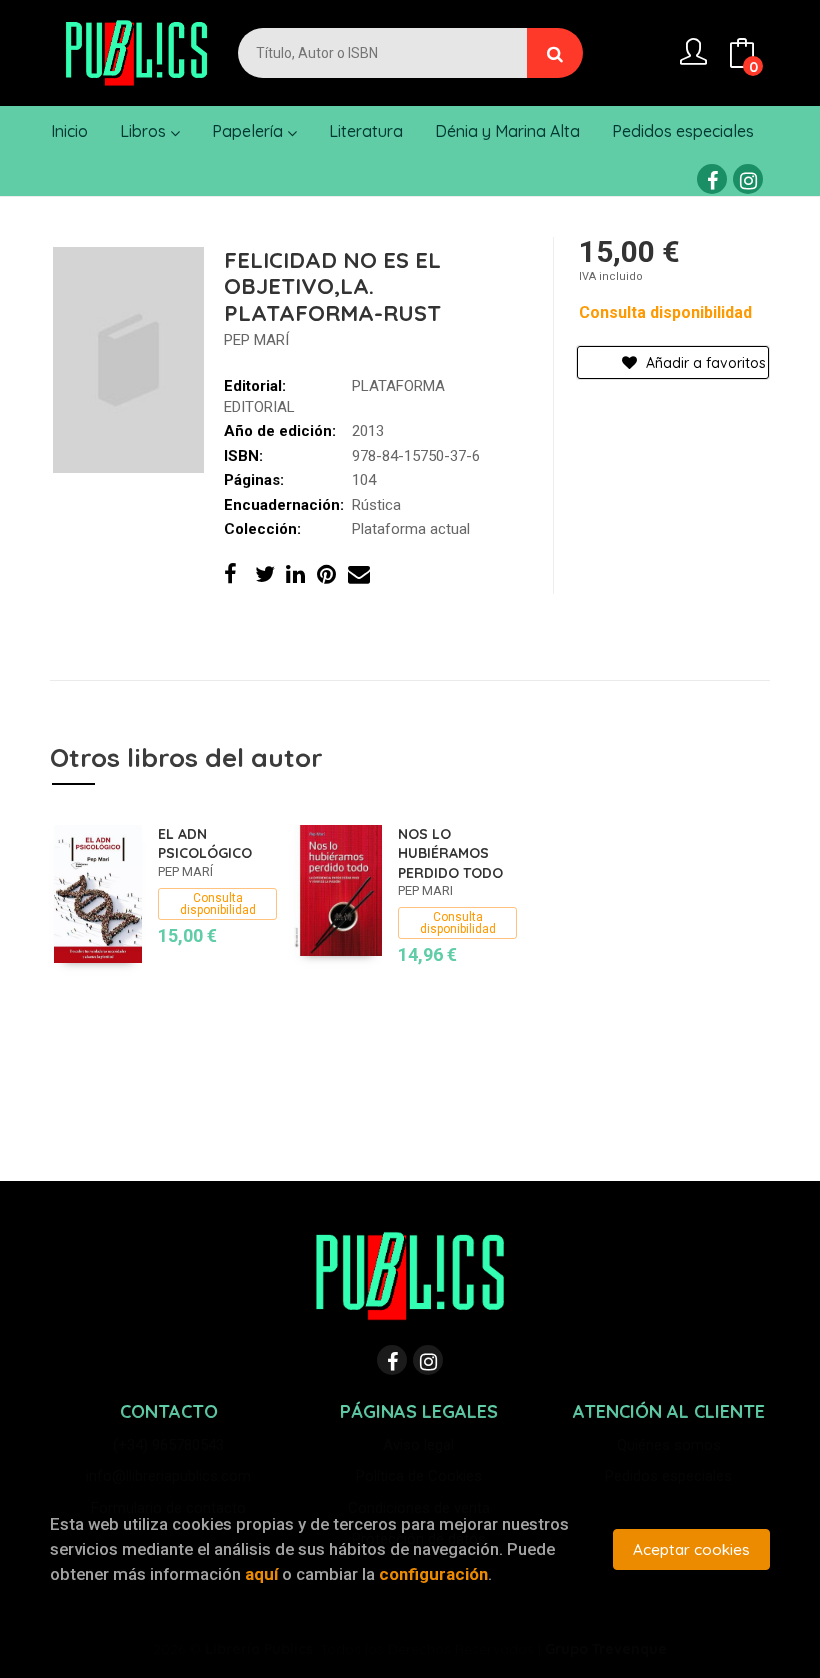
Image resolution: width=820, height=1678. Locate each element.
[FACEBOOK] (712, 179)
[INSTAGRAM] (748, 179)
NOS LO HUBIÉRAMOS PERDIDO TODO (450, 853)
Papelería (249, 131)
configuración (433, 1574)
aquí (261, 1574)
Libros (145, 131)
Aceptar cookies (691, 1549)
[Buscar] (555, 53)
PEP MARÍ (256, 340)
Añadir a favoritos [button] (704, 363)
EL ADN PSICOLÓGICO (205, 844)
